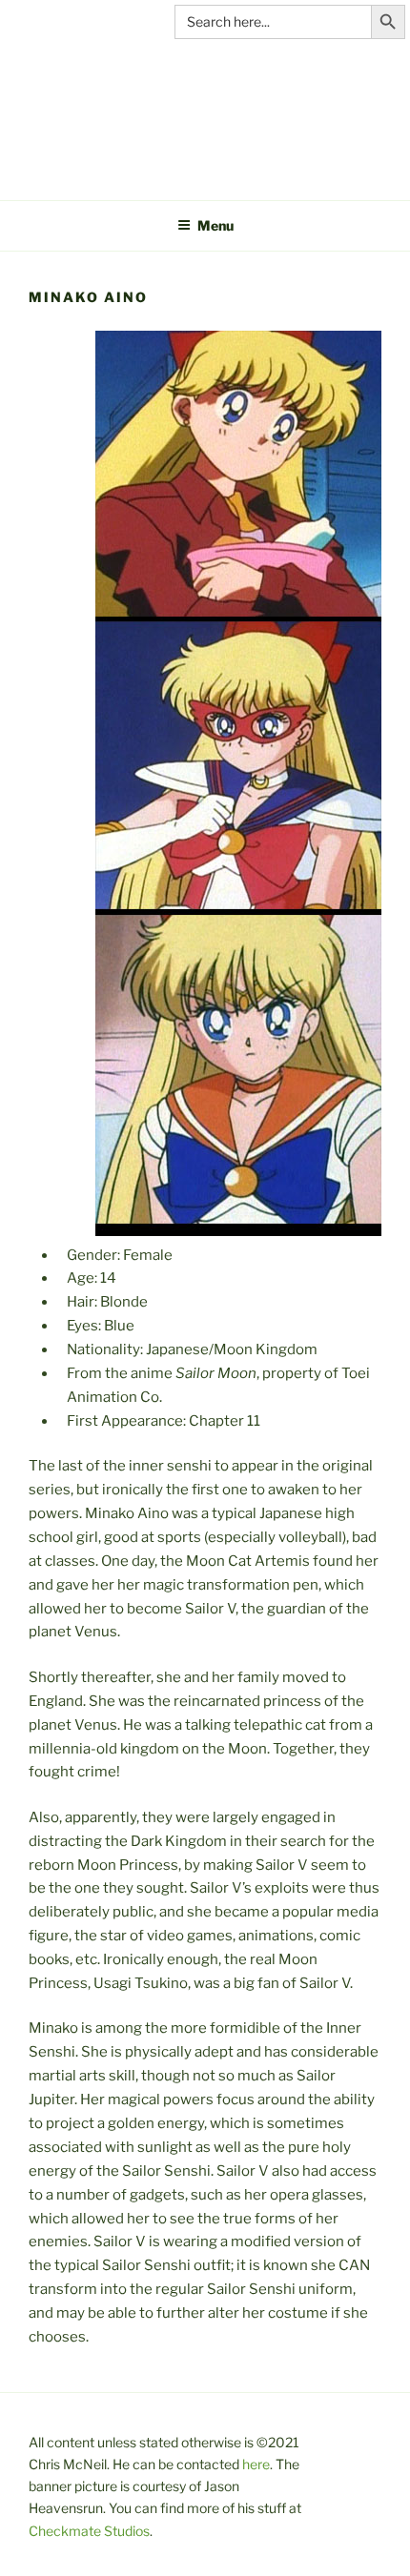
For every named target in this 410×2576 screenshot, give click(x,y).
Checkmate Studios (89, 2531)
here (256, 2464)
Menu (215, 225)
